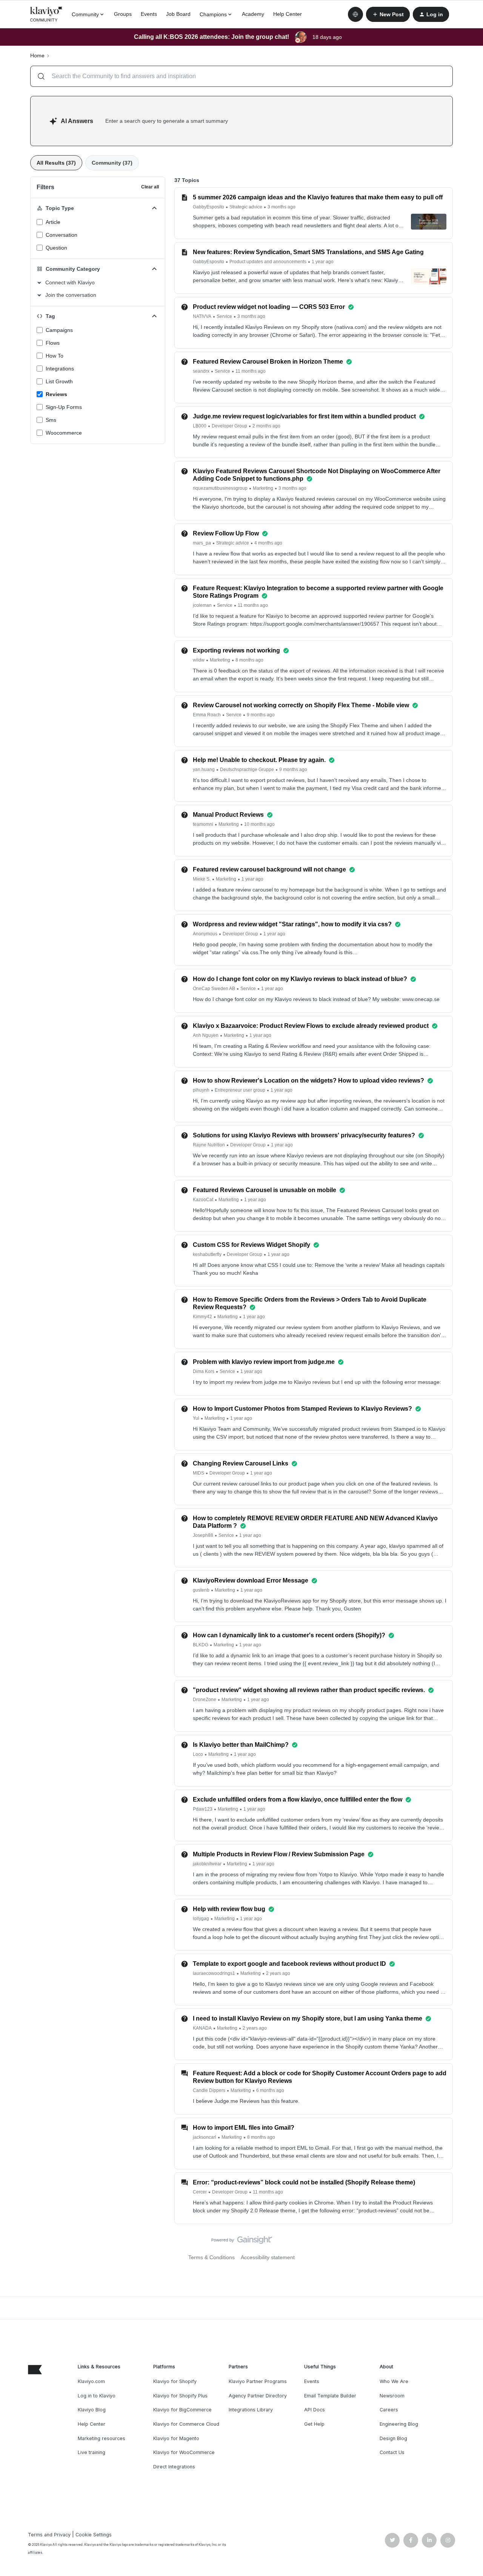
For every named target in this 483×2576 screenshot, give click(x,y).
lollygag (201, 1919)
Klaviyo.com (91, 2381)
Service (224, 316)
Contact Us (392, 2452)
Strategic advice (246, 207)
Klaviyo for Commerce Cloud (186, 2424)
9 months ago (261, 715)
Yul (196, 1418)
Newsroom (392, 2396)
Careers (389, 2410)
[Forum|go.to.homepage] (46, 14)
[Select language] (355, 14)
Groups (123, 14)
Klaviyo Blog (92, 2410)
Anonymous (205, 934)
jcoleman (202, 605)
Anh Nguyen (206, 1035)
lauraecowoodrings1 (214, 1973)
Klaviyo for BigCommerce (182, 2410)
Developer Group (229, 426)
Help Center (288, 14)
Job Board (178, 14)
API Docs (315, 2410)
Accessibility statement (268, 2257)
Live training (92, 2452)
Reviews (56, 394)
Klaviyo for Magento (176, 2438)
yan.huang (204, 770)
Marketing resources (102, 2438)
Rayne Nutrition (209, 1145)
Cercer (200, 2192)
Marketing (263, 488)
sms (51, 420)
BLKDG (201, 1645)
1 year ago (323, 262)
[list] (244, 207)
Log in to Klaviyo (97, 2396)
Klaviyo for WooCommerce (184, 2452)
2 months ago (266, 426)
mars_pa (202, 543)
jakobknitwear (207, 1864)
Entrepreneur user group (240, 1090)
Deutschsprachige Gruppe (247, 770)
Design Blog (393, 2438)
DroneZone (205, 1700)
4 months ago (268, 543)
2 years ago (278, 1973)
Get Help (314, 2424)
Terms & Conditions (212, 2257)
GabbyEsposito (208, 207)
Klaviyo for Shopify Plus (180, 2396)
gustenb (201, 1590)
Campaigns (59, 330)
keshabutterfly (207, 1254)
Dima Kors (204, 1371)
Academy (253, 14)
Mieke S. (202, 879)
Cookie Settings (94, 2535)
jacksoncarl (205, 2137)
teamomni (203, 824)
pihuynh (201, 1090)
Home (37, 56)
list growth (59, 381)
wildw (199, 660)
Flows (53, 343)
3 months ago (281, 207)
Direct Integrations (174, 2467)
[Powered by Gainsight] (242, 2242)
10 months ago (259, 824)
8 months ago (249, 660)
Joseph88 (203, 1535)
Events (149, 14)
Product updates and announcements (268, 262)
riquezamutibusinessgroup (220, 488)
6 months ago (270, 2090)
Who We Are (394, 2381)
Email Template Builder (330, 2396)
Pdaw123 (203, 1809)
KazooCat (203, 1200)
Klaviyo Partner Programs (258, 2381)
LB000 (200, 426)
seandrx (201, 371)
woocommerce (64, 433)
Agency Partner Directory (258, 2396)
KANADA (202, 2028)
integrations (60, 369)
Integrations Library (251, 2410)
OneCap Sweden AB (214, 989)
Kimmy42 (202, 1317)
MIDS (198, 1473)
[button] (388, 14)
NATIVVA (202, 316)
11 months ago (251, 371)
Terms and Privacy (49, 2535)
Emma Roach (207, 715)
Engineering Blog (399, 2424)
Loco (198, 1754)
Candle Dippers (209, 2090)
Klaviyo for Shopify (175, 2381)
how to (55, 356)
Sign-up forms (64, 407)
